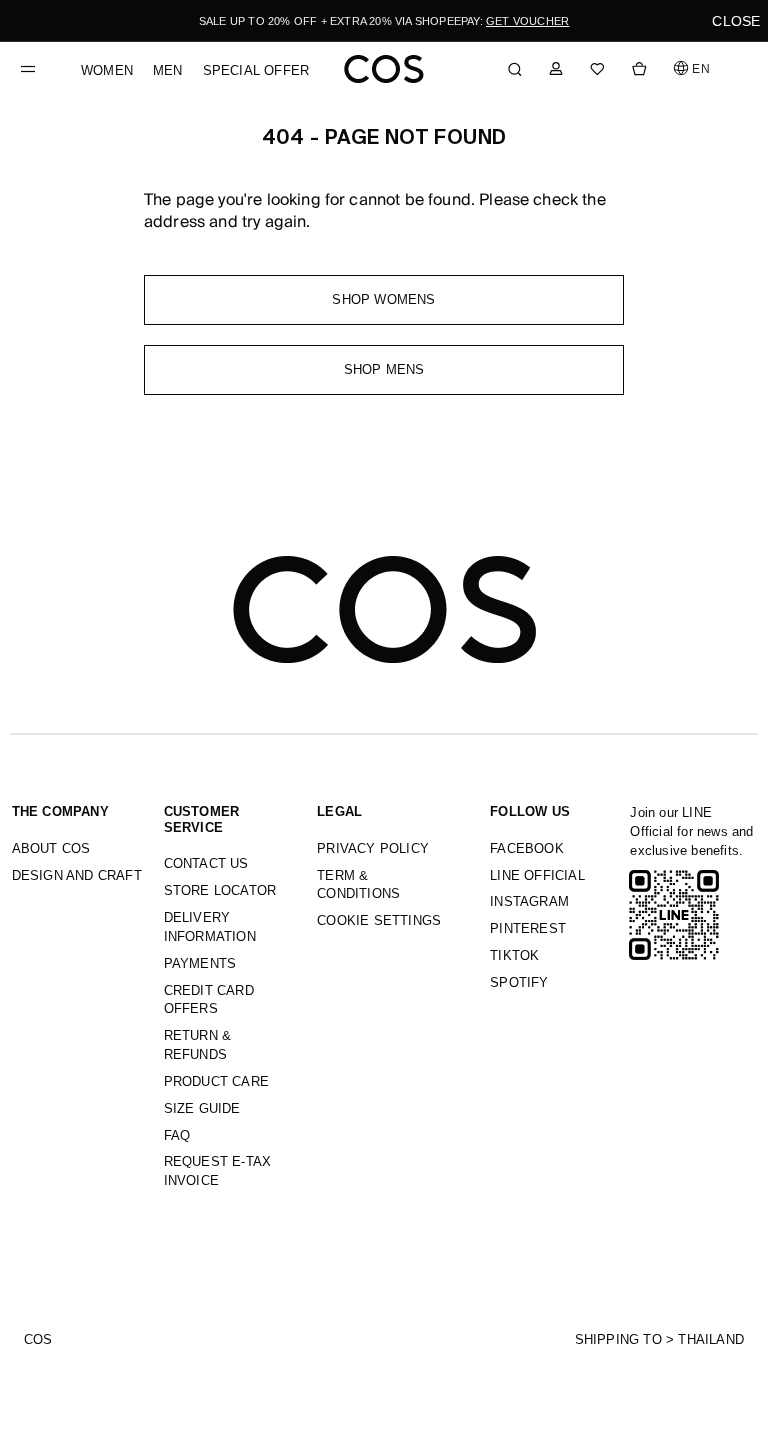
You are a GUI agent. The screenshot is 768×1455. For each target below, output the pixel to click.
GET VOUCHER (527, 21)
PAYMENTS (200, 963)
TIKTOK (514, 955)
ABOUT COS (51, 848)
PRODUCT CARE (216, 1081)
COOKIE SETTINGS (379, 920)
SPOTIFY (519, 982)
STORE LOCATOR (220, 890)
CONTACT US (206, 863)
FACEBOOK (527, 848)
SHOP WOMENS (383, 299)
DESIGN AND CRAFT (77, 875)
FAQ (177, 1135)
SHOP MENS (384, 369)
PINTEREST (528, 928)
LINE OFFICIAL (537, 875)
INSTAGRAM (529, 901)
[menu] (195, 61)
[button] (693, 68)
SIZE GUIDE (202, 1108)
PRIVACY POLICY (373, 848)
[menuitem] (107, 70)
